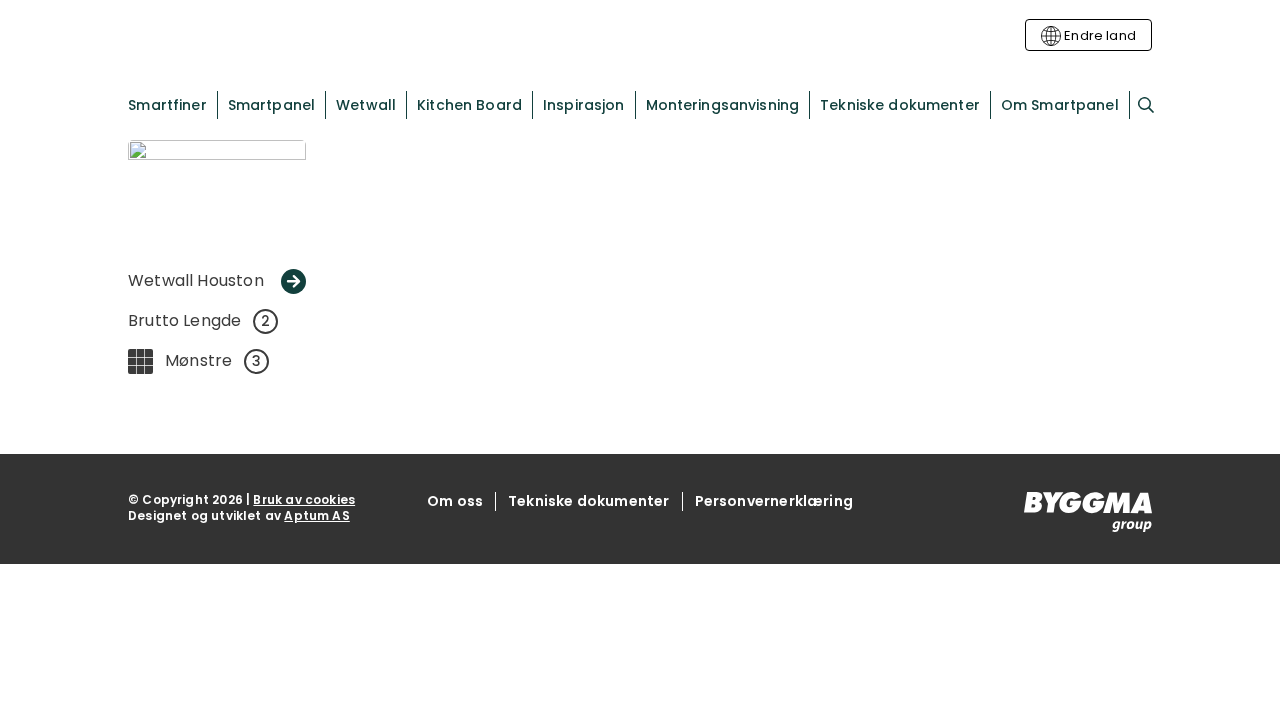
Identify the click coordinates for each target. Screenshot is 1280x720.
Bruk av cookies (304, 499)
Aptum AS (316, 515)
